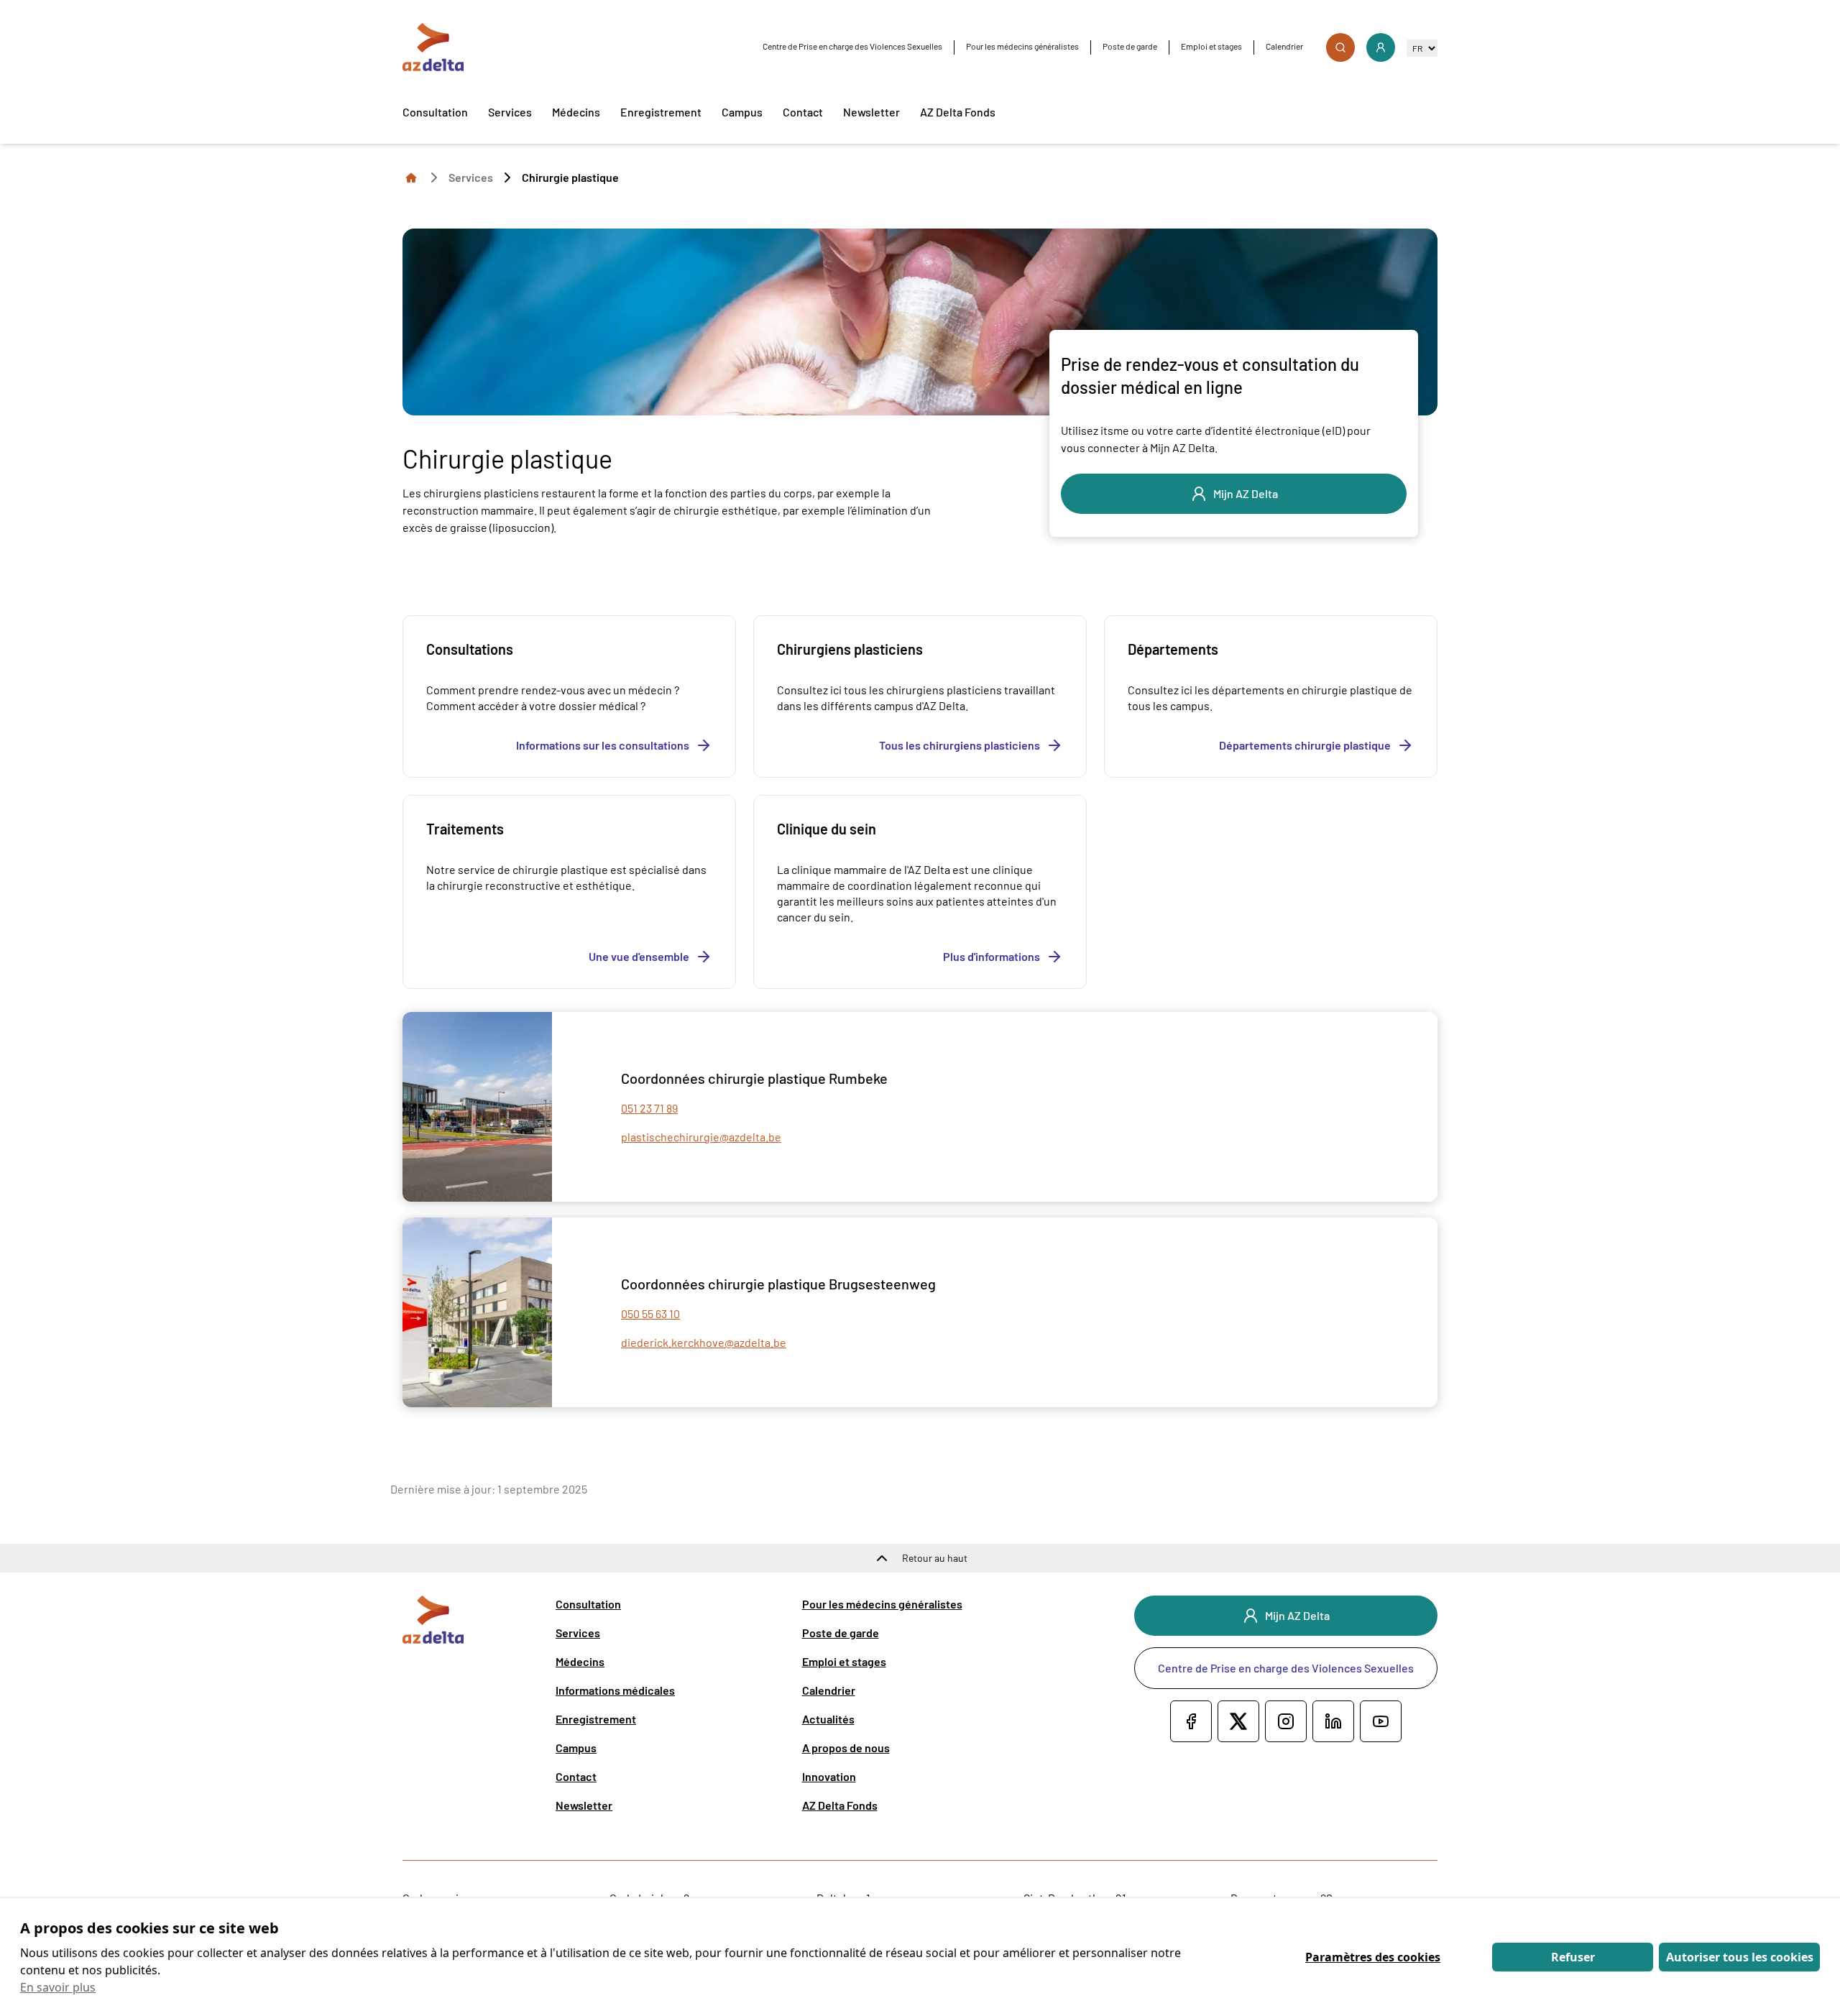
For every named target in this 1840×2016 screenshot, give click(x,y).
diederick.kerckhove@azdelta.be (704, 1342)
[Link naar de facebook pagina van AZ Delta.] (1191, 1721)
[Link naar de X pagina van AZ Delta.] (1238, 1721)
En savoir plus (58, 1987)
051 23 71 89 (649, 1108)
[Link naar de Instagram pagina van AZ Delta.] (1286, 1721)
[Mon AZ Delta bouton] (1381, 47)
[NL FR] (1422, 48)
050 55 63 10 (650, 1313)
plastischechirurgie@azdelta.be (701, 1137)
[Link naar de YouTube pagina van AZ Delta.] (1381, 1721)
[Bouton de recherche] (1340, 47)
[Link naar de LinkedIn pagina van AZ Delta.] (1333, 1721)
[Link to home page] (411, 177)
